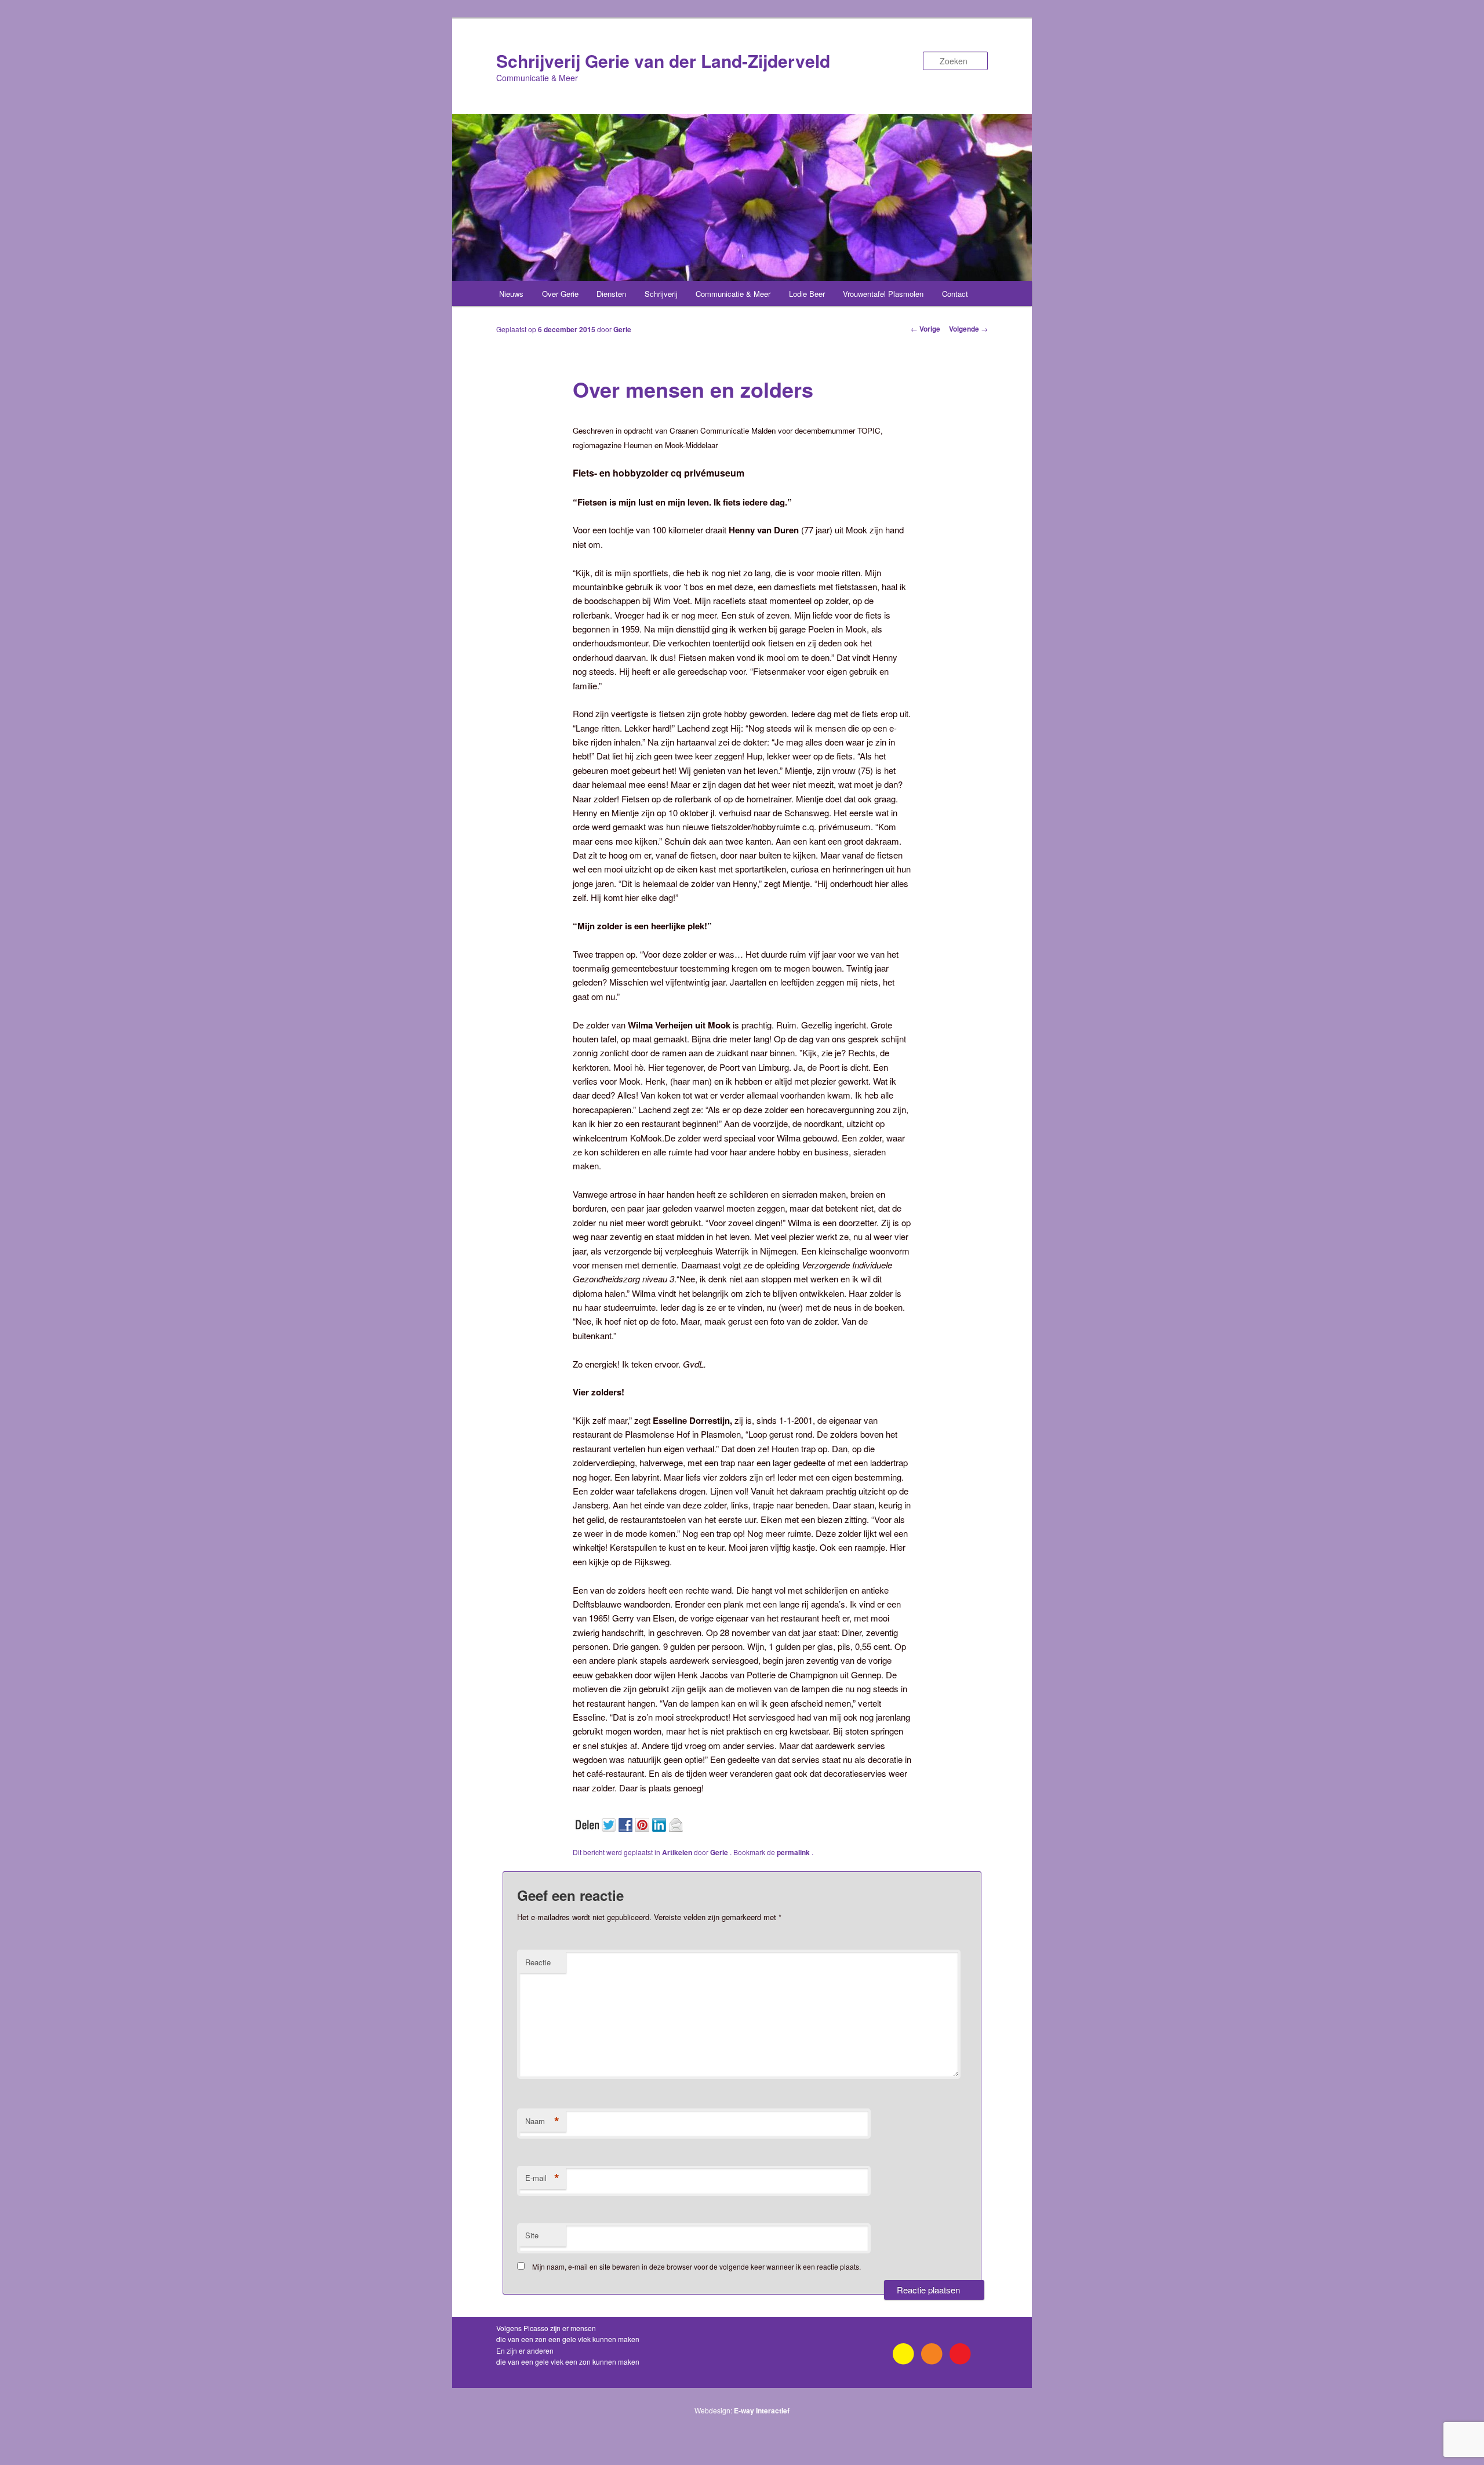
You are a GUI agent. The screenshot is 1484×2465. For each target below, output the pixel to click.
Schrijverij (661, 294)
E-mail (542, 2178)
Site (532, 2235)
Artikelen (677, 1852)
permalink (794, 1852)
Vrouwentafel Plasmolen (883, 294)
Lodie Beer (807, 294)
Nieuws (511, 294)
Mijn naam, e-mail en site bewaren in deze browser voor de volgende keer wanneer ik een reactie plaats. (696, 2266)
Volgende (968, 329)
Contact (955, 294)
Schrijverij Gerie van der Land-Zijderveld (663, 61)
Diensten (611, 294)
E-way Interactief (762, 2411)
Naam (542, 2121)
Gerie (622, 329)
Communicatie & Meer (733, 294)
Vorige (925, 329)
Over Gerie (560, 294)
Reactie (538, 1962)
